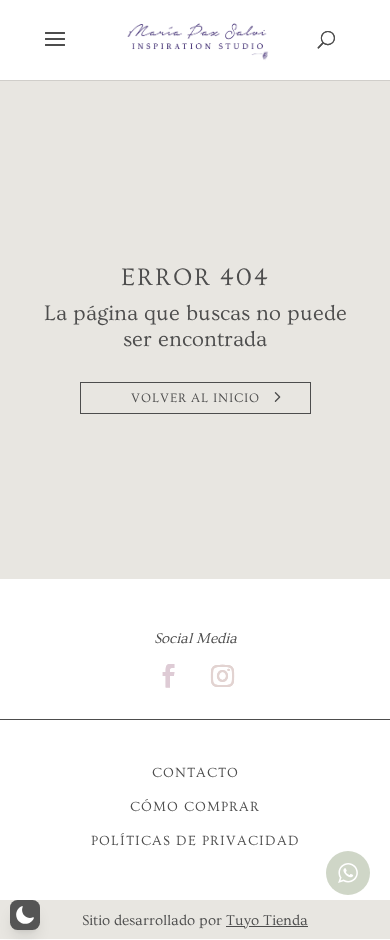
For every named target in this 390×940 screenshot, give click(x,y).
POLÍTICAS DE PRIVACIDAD (195, 841)
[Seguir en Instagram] (222, 676)
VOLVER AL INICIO (195, 398)
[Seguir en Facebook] (168, 676)
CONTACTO (195, 773)
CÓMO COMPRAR (195, 807)
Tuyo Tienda (267, 920)
